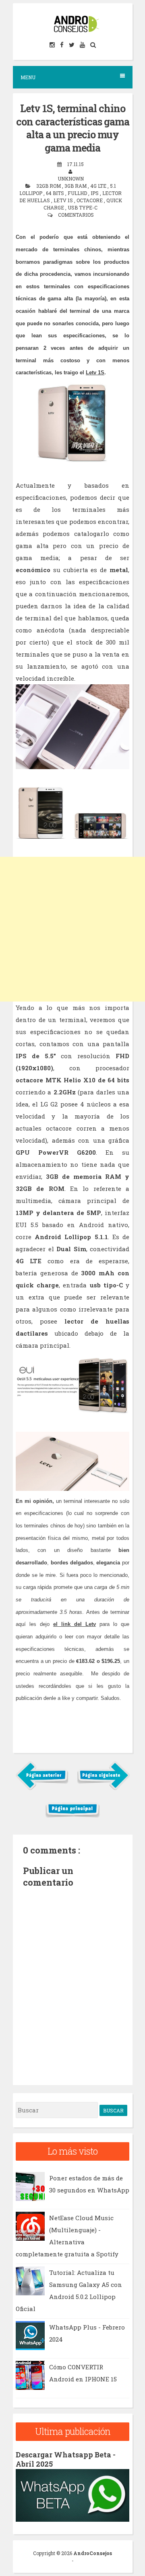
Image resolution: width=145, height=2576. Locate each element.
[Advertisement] (72, 929)
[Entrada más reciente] (42, 1788)
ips (95, 193)
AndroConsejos (93, 2553)
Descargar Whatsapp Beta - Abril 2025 (66, 2459)
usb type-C (83, 207)
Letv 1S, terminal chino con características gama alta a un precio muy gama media (73, 128)
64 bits (56, 193)
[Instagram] (53, 45)
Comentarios (76, 215)
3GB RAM (76, 186)
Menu (28, 77)
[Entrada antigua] (103, 1788)
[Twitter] (72, 45)
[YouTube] (83, 45)
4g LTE (99, 186)
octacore (90, 200)
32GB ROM (49, 186)
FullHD (78, 193)
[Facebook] (62, 45)
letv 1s (64, 200)
